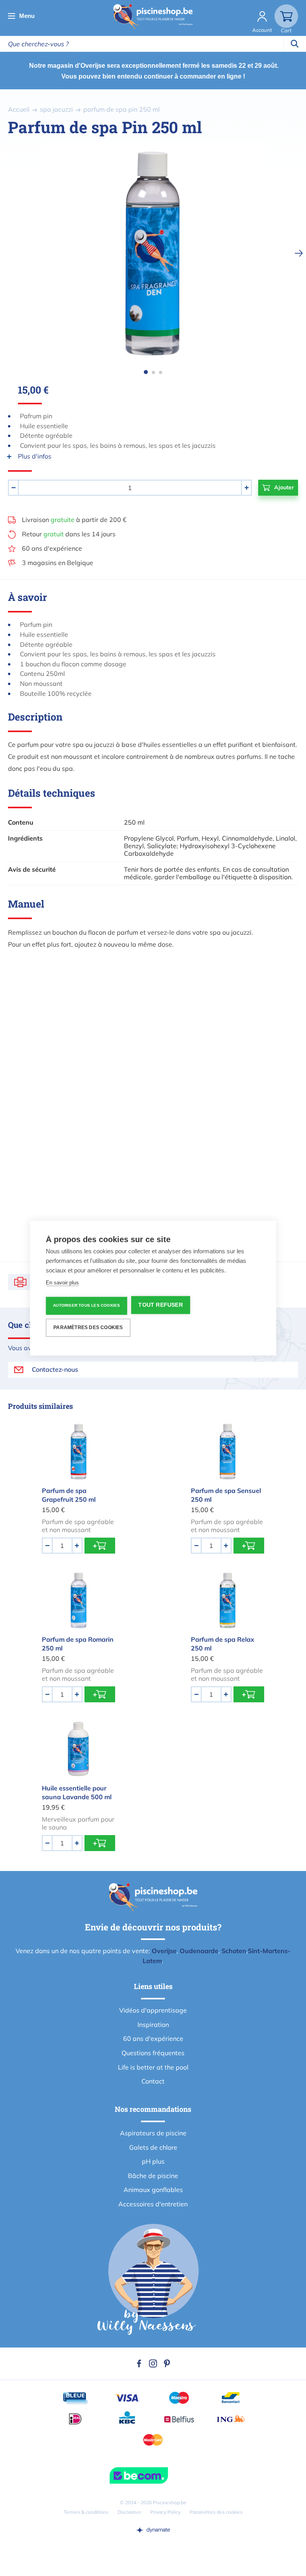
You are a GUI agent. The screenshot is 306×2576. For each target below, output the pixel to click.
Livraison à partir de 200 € (74, 520)
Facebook (139, 2363)
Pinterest (167, 2363)
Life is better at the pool (153, 2067)
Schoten (234, 1951)
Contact (153, 2081)
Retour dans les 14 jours (69, 534)
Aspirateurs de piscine (153, 2133)
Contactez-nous (55, 1369)
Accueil (19, 109)
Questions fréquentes (153, 2053)
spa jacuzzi (56, 109)
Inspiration (153, 2025)
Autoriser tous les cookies (86, 1305)
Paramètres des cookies (216, 2512)
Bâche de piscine (153, 2176)
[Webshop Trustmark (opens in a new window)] (153, 2476)
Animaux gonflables (153, 2190)
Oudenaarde (199, 1951)
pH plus (153, 2161)
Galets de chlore (153, 2147)
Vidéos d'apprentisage (153, 2010)
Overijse (164, 1951)
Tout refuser (160, 1305)
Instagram (153, 2363)
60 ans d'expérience (52, 548)
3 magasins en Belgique (58, 563)
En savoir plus (62, 1283)
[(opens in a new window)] (153, 2530)
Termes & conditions (86, 2512)
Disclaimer (129, 2512)
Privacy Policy (165, 2512)
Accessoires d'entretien (153, 2204)
